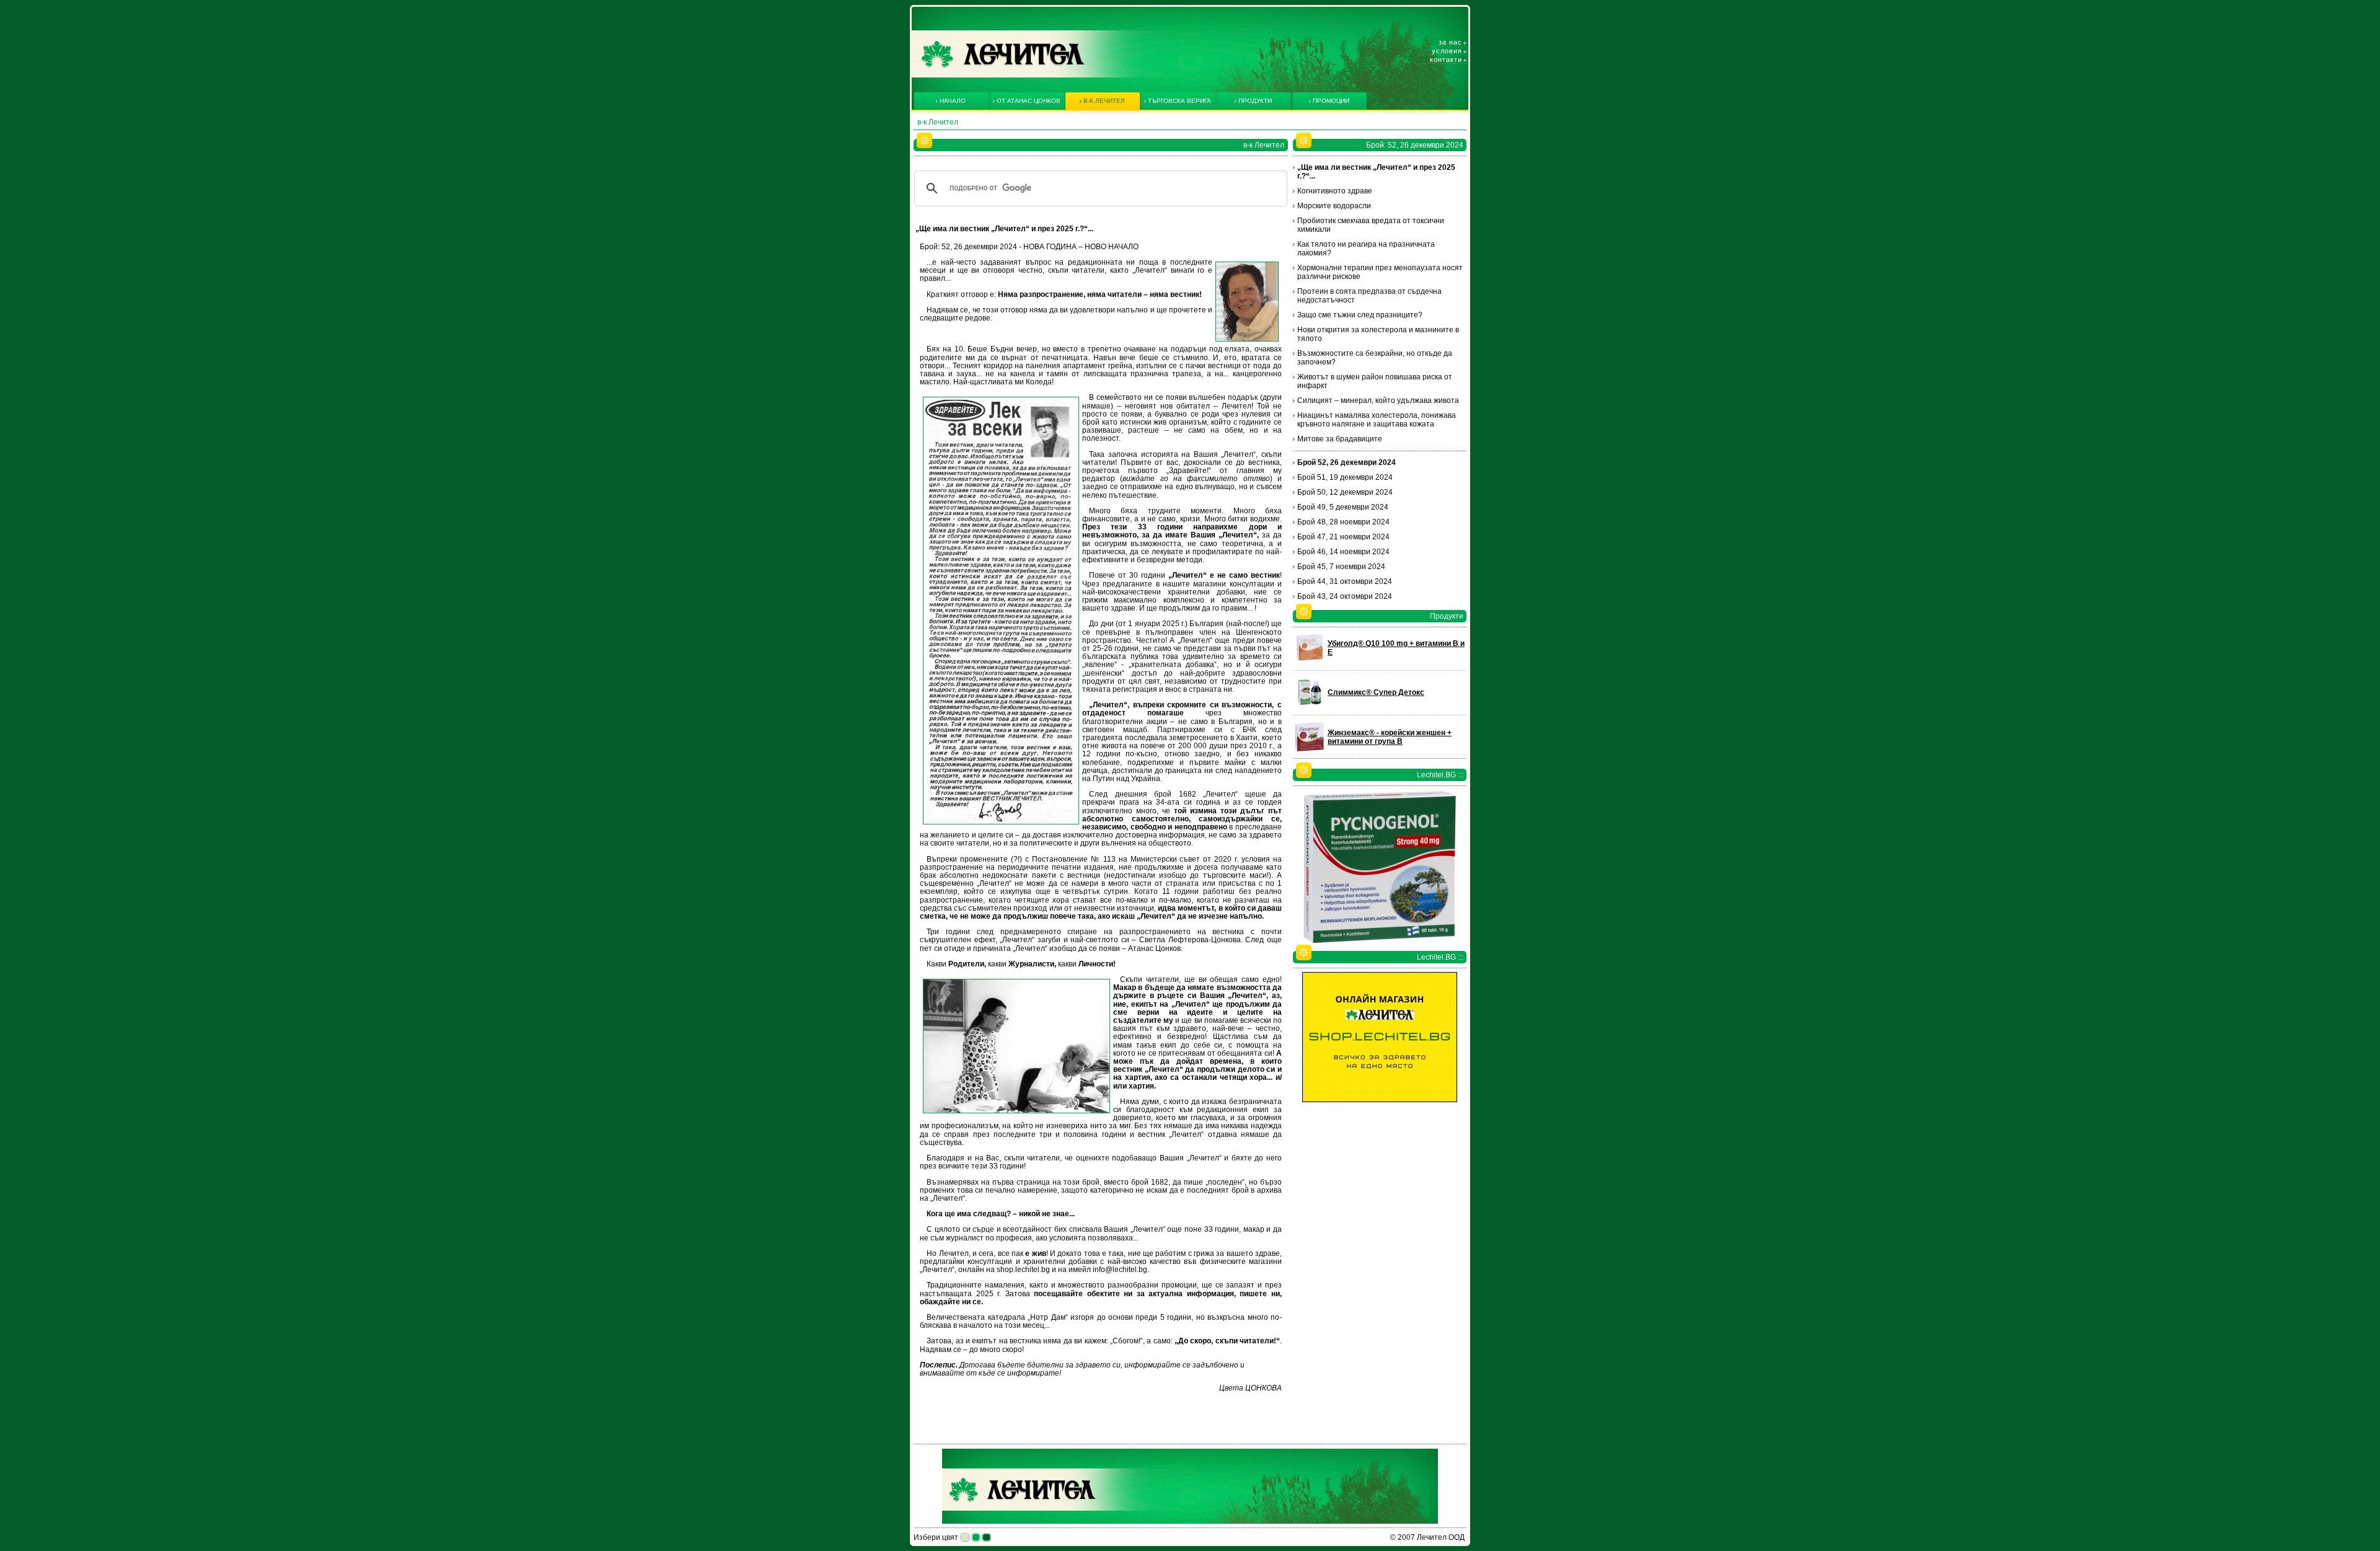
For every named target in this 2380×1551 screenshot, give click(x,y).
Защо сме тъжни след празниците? (1360, 315)
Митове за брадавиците (1340, 439)
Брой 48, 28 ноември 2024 (1343, 522)
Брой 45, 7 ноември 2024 (1341, 567)
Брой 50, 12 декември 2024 (1345, 492)
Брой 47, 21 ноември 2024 (1343, 537)
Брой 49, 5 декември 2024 (1343, 507)
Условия (1447, 51)
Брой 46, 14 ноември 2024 (1343, 552)
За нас (1450, 42)
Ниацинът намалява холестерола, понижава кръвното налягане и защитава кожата (1377, 420)
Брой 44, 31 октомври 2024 (1345, 581)
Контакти (1446, 60)
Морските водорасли (1334, 206)
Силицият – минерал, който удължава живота (1378, 400)
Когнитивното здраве (1335, 191)
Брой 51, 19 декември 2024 (1345, 477)
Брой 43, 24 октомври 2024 (1345, 596)
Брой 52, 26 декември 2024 (1346, 462)
